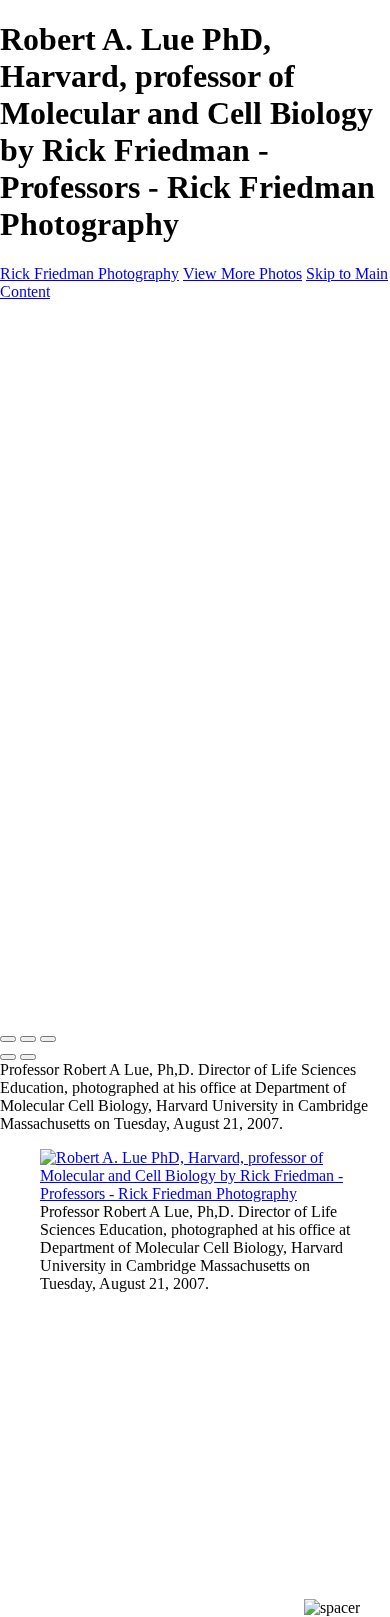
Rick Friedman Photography (89, 273)
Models (103, 449)
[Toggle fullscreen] (28, 1039)
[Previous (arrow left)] (8, 1057)
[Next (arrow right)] (28, 1057)
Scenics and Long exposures (170, 485)
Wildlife (105, 521)
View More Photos (242, 273)
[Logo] (97, 325)
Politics (103, 413)
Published (111, 467)
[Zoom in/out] (48, 1039)
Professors (112, 431)
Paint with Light (131, 593)
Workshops (75, 557)
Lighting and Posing (144, 611)
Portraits (106, 395)
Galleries (68, 359)
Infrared (105, 503)
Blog (55, 539)
